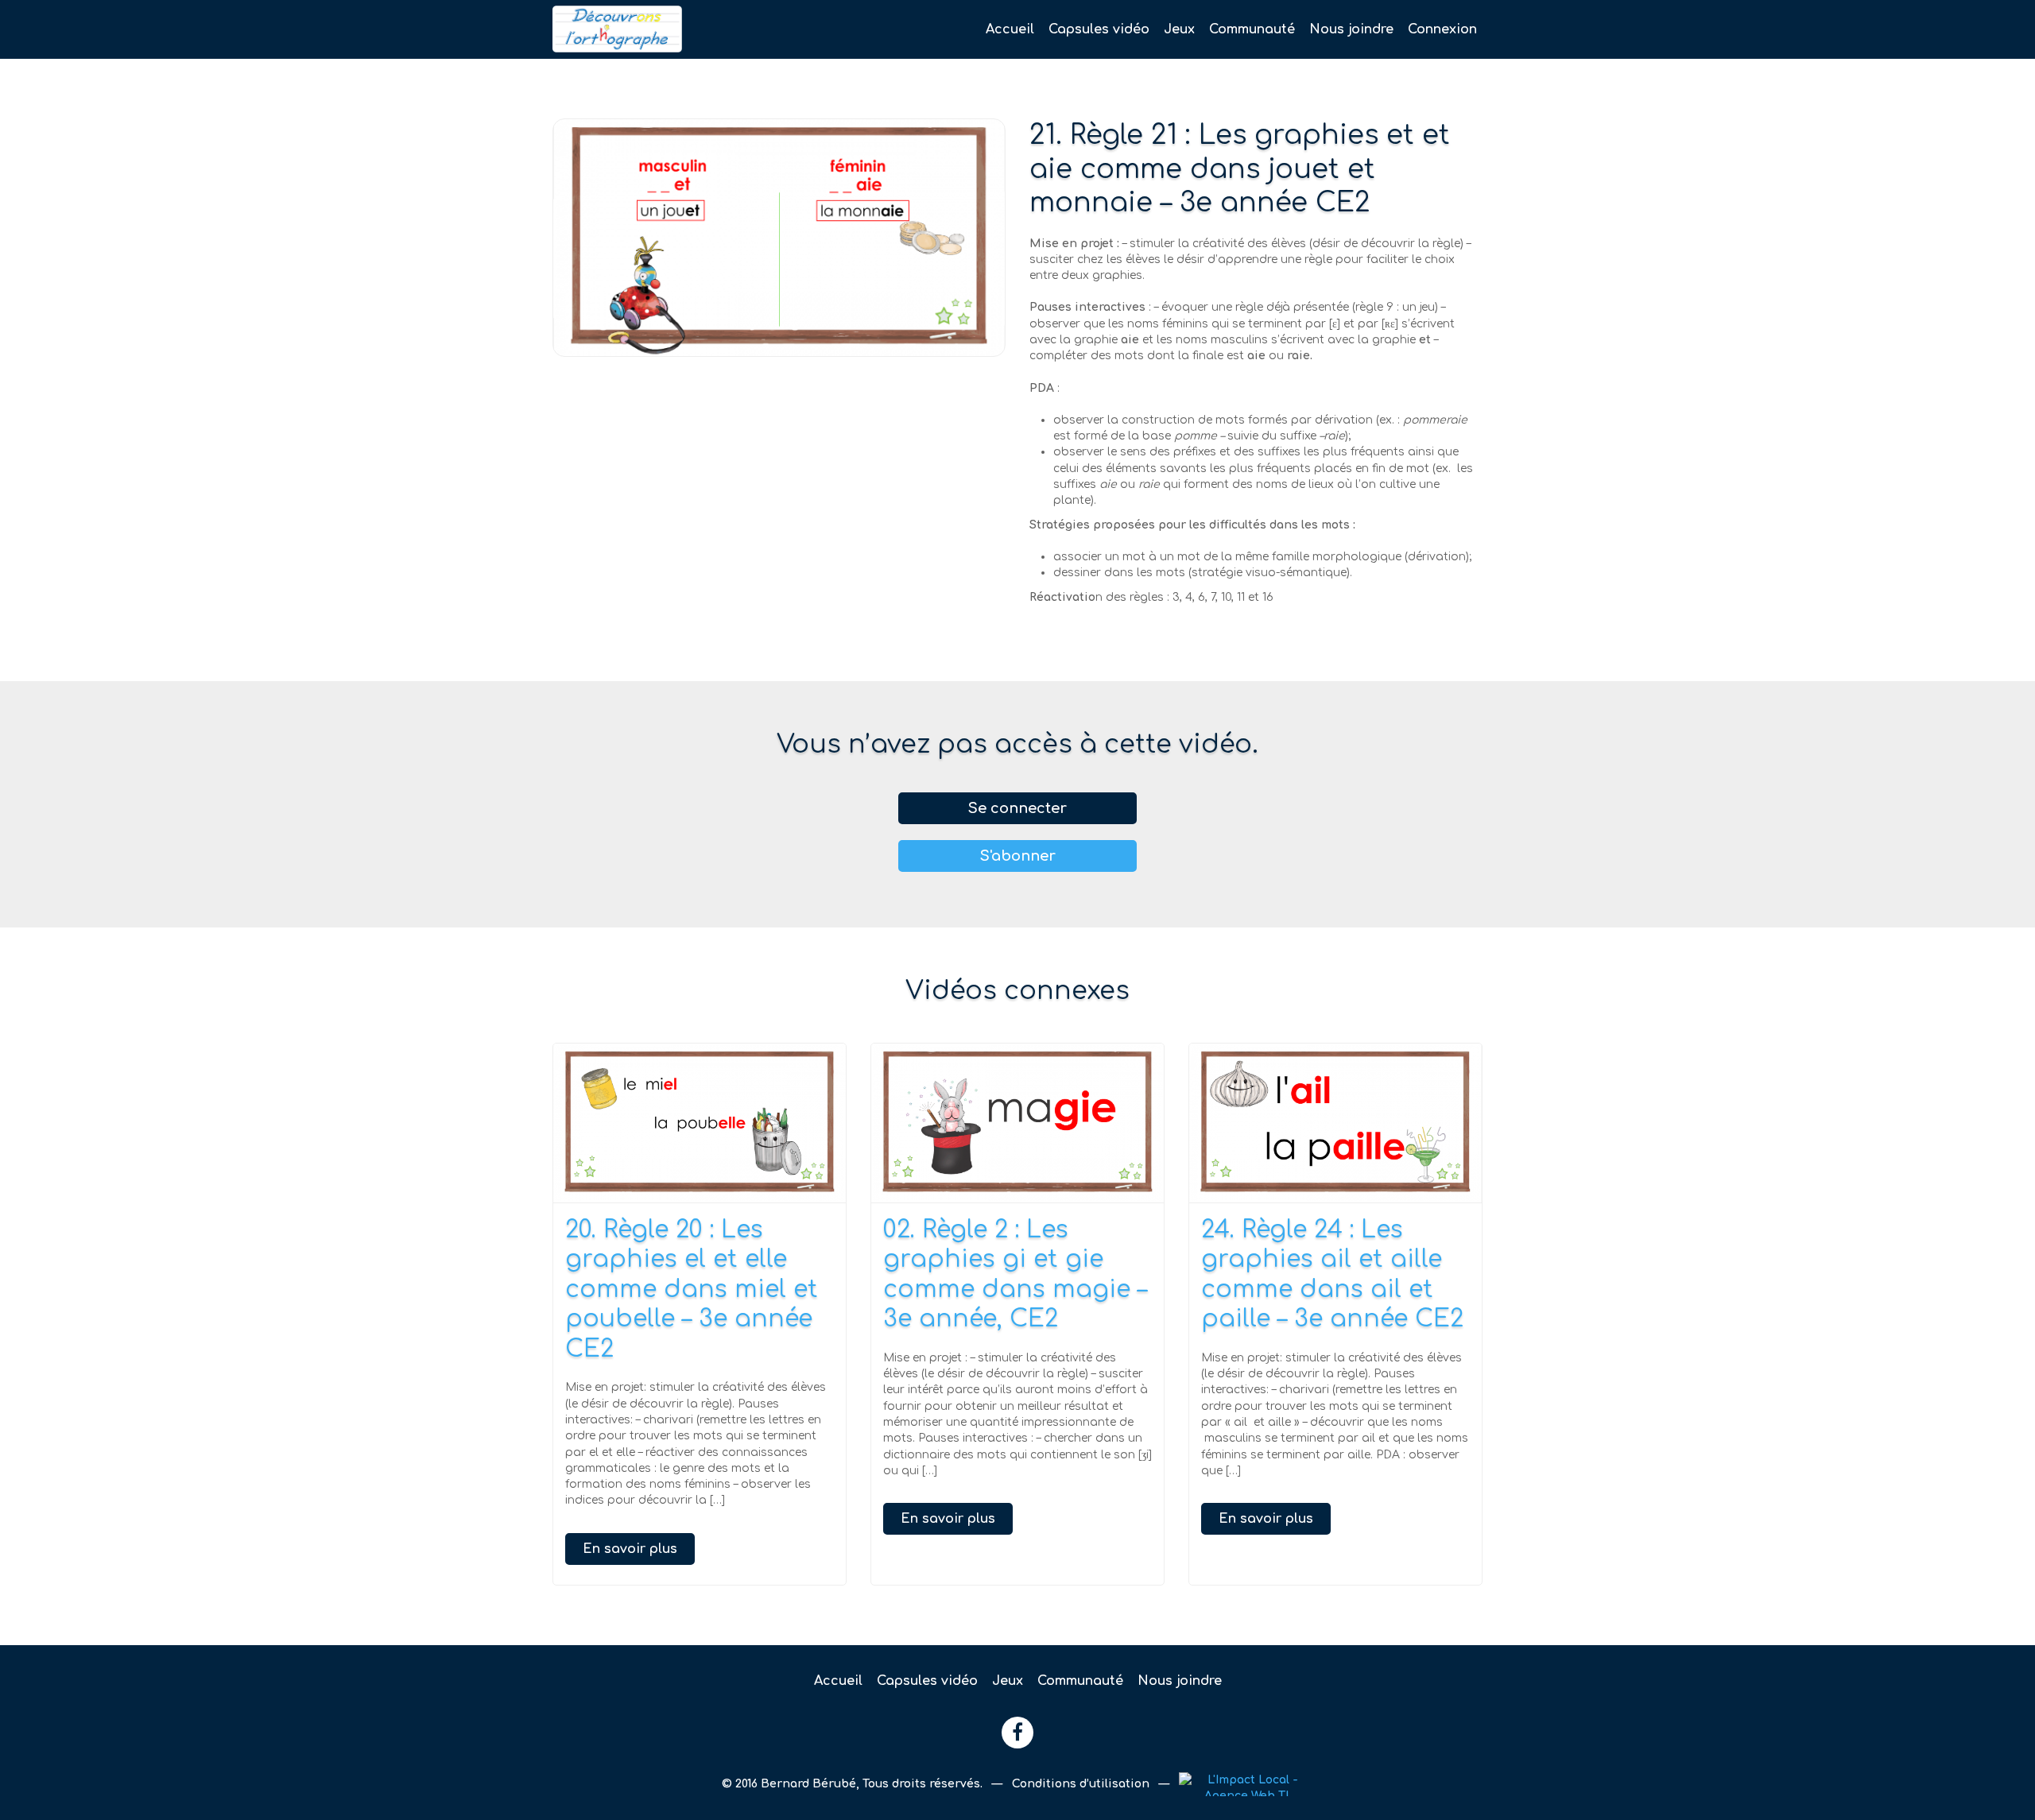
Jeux (1179, 29)
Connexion (1442, 29)
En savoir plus (630, 1549)
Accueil (1010, 29)
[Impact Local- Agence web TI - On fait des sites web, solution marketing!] (1246, 1784)
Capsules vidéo (1099, 29)
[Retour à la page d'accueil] (700, 29)
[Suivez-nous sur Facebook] (1017, 1733)
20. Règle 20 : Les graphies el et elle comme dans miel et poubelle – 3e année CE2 (692, 1289)
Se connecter (1017, 808)
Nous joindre (1351, 29)
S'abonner (1018, 856)
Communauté (1252, 29)
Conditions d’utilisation (1082, 1784)
